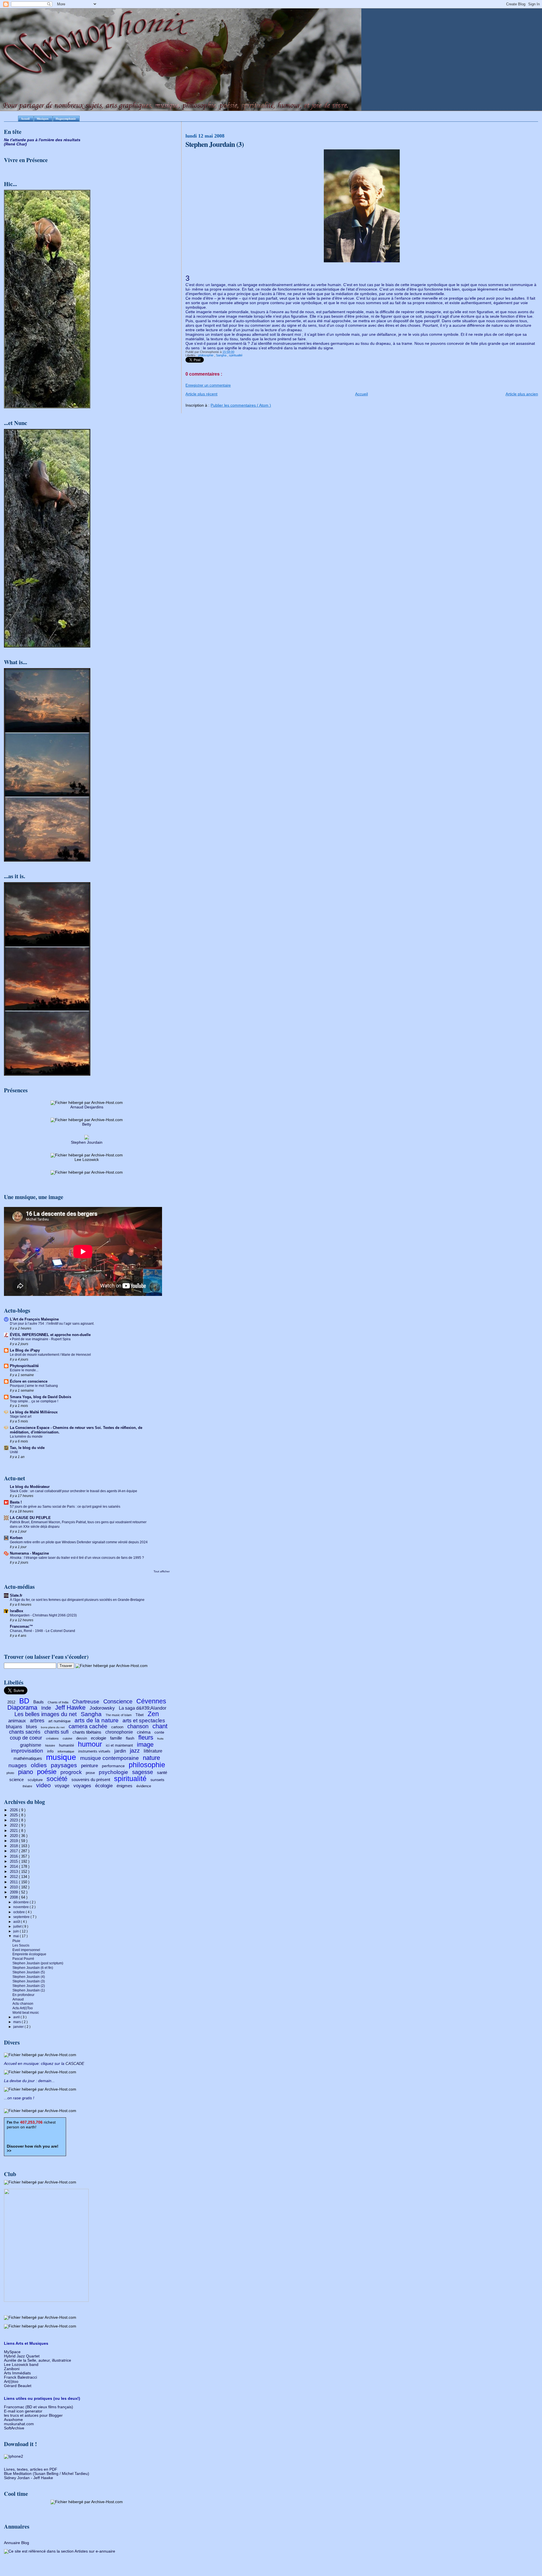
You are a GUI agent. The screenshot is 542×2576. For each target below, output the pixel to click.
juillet (18, 1926)
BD (24, 1701)
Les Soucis (21, 1945)
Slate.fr (16, 1595)
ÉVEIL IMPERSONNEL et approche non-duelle (50, 1335)
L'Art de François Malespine (34, 1319)
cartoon (117, 1727)
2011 (14, 1882)
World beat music (26, 2012)
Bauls (39, 1702)
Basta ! (16, 1502)
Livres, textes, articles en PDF (31, 2469)
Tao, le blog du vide (27, 1448)
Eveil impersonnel (26, 1950)
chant (160, 1726)
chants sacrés (25, 1732)
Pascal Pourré (23, 1959)
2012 (11, 1702)
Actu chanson (23, 2003)
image (145, 1744)
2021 (14, 1831)
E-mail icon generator (23, 2411)
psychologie (113, 1772)
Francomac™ (21, 1626)
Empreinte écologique (29, 1954)
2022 (14, 1825)
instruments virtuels (94, 1751)
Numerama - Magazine (29, 1553)
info (50, 1751)
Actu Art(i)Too (23, 2008)
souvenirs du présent (91, 1780)
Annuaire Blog (17, 2543)
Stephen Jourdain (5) (29, 1972)
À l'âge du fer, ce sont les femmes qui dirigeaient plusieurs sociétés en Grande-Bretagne (77, 1600)
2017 (14, 1851)
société (57, 1779)
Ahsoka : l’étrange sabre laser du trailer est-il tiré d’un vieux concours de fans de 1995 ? (77, 1558)
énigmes (124, 1786)
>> (33, 2149)
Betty (87, 1124)
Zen (153, 1714)
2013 (14, 1872)
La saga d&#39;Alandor (143, 1708)
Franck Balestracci (20, 2377)
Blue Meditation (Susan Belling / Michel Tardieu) (47, 2474)
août (17, 1922)
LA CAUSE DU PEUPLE (30, 1518)
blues (31, 1727)
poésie (47, 1772)
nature (151, 1758)
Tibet (140, 1715)
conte (159, 1732)
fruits (160, 1739)
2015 (14, 1861)
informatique (66, 1751)
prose (90, 1773)
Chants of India (58, 1702)
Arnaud (18, 1999)
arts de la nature (97, 1720)
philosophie (206, 355)
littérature (153, 1751)
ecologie (99, 1738)
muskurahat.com (19, 2424)
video (43, 1785)
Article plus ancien (522, 394)
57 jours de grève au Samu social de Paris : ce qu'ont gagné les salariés (65, 1507)
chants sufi (56, 1732)
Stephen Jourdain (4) (29, 1977)
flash (130, 1738)
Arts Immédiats (17, 2373)
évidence (144, 1786)
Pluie (16, 1941)
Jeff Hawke (70, 1707)
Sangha (222, 355)
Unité (14, 1452)
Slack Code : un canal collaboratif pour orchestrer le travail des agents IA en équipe (74, 1491)
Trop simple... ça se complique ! (34, 1401)
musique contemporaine (110, 1758)
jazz (135, 1751)
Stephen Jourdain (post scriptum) (38, 1963)
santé (162, 1772)
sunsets (157, 1780)
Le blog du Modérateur (30, 1487)
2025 (14, 1815)
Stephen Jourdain (87, 1142)
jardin (120, 1751)
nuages (18, 1765)
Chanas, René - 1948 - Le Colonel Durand (42, 1631)
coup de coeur (26, 1738)
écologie (104, 1786)
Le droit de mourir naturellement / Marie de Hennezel (50, 1355)
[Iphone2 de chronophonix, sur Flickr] (14, 2456)
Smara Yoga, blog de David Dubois (41, 1397)
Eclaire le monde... (24, 1370)
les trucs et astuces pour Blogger (33, 2415)
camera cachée (88, 1726)
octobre (19, 1912)
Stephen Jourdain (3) (29, 1981)
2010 (14, 1887)
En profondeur (23, 1995)
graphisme (31, 1745)
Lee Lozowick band (21, 2365)
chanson (138, 1726)
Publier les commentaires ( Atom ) (241, 405)
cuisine (67, 1738)
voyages (82, 1786)
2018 (14, 1846)
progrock (71, 1772)
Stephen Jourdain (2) (29, 1986)
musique (61, 1757)
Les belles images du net (46, 1714)
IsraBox (17, 1611)
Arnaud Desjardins (87, 1107)
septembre (22, 1917)
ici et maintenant (119, 1745)
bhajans (14, 1727)
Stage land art (21, 1416)
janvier (19, 2027)
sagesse (143, 1772)
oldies (39, 1765)
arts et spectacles (144, 1720)
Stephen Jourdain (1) (29, 1990)
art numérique (59, 1721)
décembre (21, 1902)
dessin (82, 1738)
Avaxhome (13, 2420)
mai (17, 1936)
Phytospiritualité (24, 1366)
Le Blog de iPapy (25, 1350)
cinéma (144, 1732)
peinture (89, 1766)
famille (116, 1738)
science (17, 1780)
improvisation (27, 1751)
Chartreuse (86, 1702)
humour (90, 1744)
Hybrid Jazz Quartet (22, 2356)
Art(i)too (11, 2382)
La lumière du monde (26, 1437)
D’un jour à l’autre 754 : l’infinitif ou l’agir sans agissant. (52, 1324)
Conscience (118, 1701)
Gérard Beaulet (18, 2386)
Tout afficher (162, 1571)
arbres (37, 1721)
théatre (27, 1786)
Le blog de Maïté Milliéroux (34, 1412)
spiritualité (236, 355)
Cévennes (151, 1701)
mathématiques (28, 1758)
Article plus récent (201, 394)
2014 (14, 1866)
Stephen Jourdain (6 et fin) (33, 1968)
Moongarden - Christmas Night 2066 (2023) (43, 1615)
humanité (66, 1745)
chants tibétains (87, 1732)
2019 (14, 1841)
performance (113, 1766)
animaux (17, 1721)
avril (17, 2017)
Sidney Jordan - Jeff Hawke (29, 2478)
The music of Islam (119, 1715)
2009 (14, 1892)
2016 (14, 1856)
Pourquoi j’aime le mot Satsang (34, 1386)
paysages (64, 1765)
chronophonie (119, 1732)
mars (18, 2022)
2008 (14, 1897)
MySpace (12, 2352)
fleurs (146, 1737)
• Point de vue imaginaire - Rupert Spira (40, 1339)
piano (26, 1772)
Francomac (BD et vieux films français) (39, 2407)
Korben (16, 1538)
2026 (14, 1810)
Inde (46, 1708)
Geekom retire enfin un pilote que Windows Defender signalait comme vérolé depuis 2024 (79, 1542)
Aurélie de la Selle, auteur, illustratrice (38, 2360)
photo (10, 1773)
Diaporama (22, 1707)
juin (17, 1931)
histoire (50, 1745)
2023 (14, 1820)
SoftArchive (14, 2428)
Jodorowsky (102, 1708)
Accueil (361, 394)
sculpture (35, 1780)
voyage (62, 1786)
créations (52, 1738)
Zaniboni (12, 2369)
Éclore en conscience (29, 1381)
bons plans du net (53, 1727)
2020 (14, 1836)
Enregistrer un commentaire (208, 385)
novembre (21, 1907)
